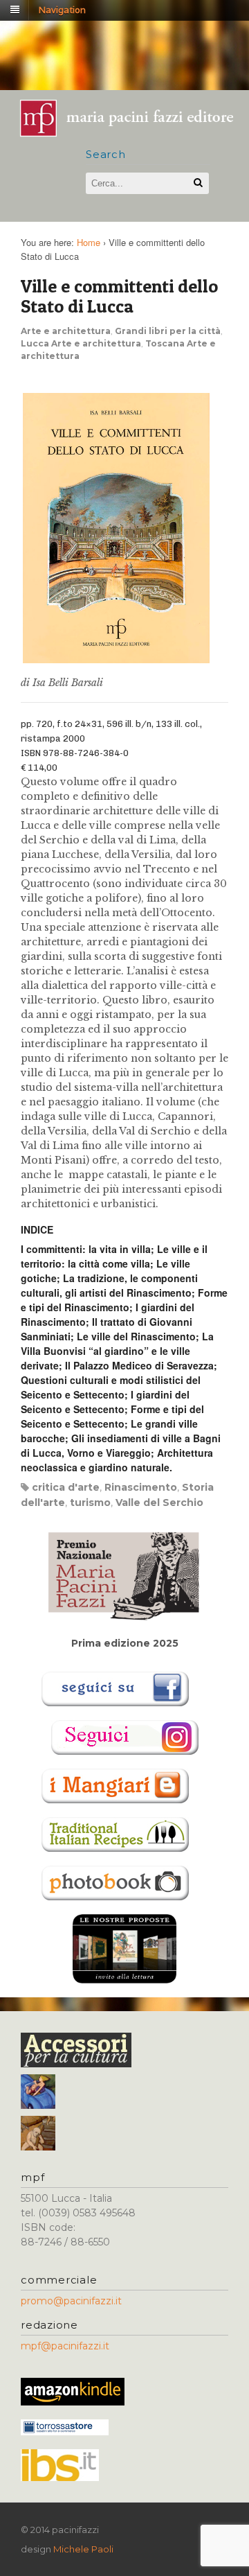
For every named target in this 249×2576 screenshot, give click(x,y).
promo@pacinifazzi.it (71, 2301)
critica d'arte (66, 1487)
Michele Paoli (83, 2549)
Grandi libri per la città (168, 331)
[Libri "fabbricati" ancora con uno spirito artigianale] (133, 132)
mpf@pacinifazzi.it (65, 2346)
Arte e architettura (66, 331)
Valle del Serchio (159, 1502)
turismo (90, 1502)
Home (89, 242)
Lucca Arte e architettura (81, 343)
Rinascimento (141, 1487)
